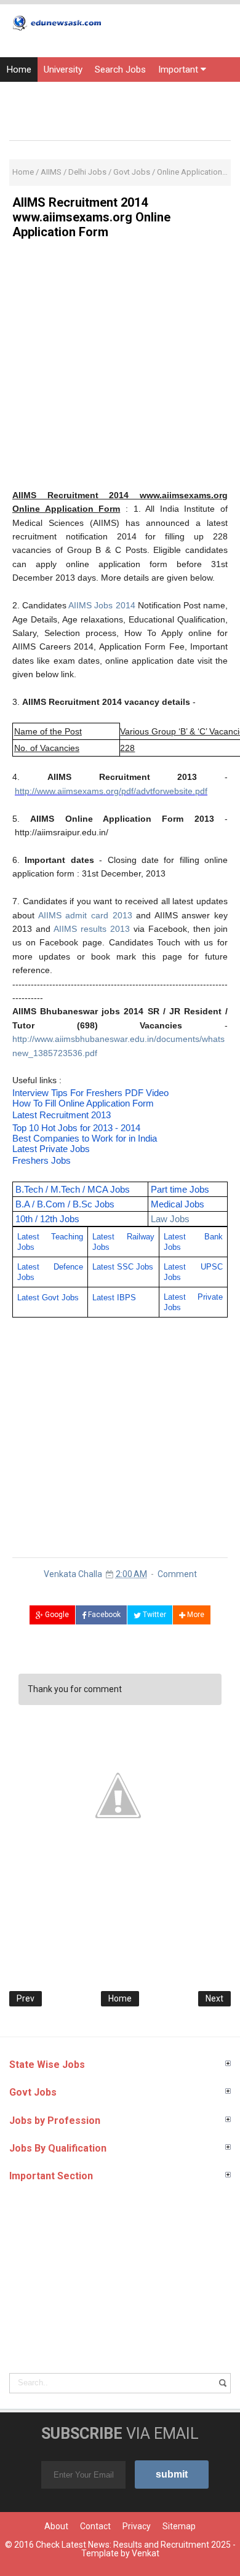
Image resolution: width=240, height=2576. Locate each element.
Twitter (154, 1615)
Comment (177, 1574)
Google (56, 1615)
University (63, 70)
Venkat (146, 2553)
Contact (95, 2526)
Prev (26, 1998)
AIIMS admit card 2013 (85, 915)
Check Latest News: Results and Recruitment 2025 (133, 2545)
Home (19, 70)
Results (22, 94)
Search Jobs (120, 70)
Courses (23, 119)
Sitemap (179, 2526)
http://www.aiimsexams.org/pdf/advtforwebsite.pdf (111, 791)
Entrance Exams (83, 94)
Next (214, 1998)
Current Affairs (159, 94)
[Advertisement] (120, 368)
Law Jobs (170, 1219)
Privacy (137, 2526)
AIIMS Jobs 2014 (102, 605)
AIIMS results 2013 (92, 929)
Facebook (103, 1615)
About (56, 2526)
